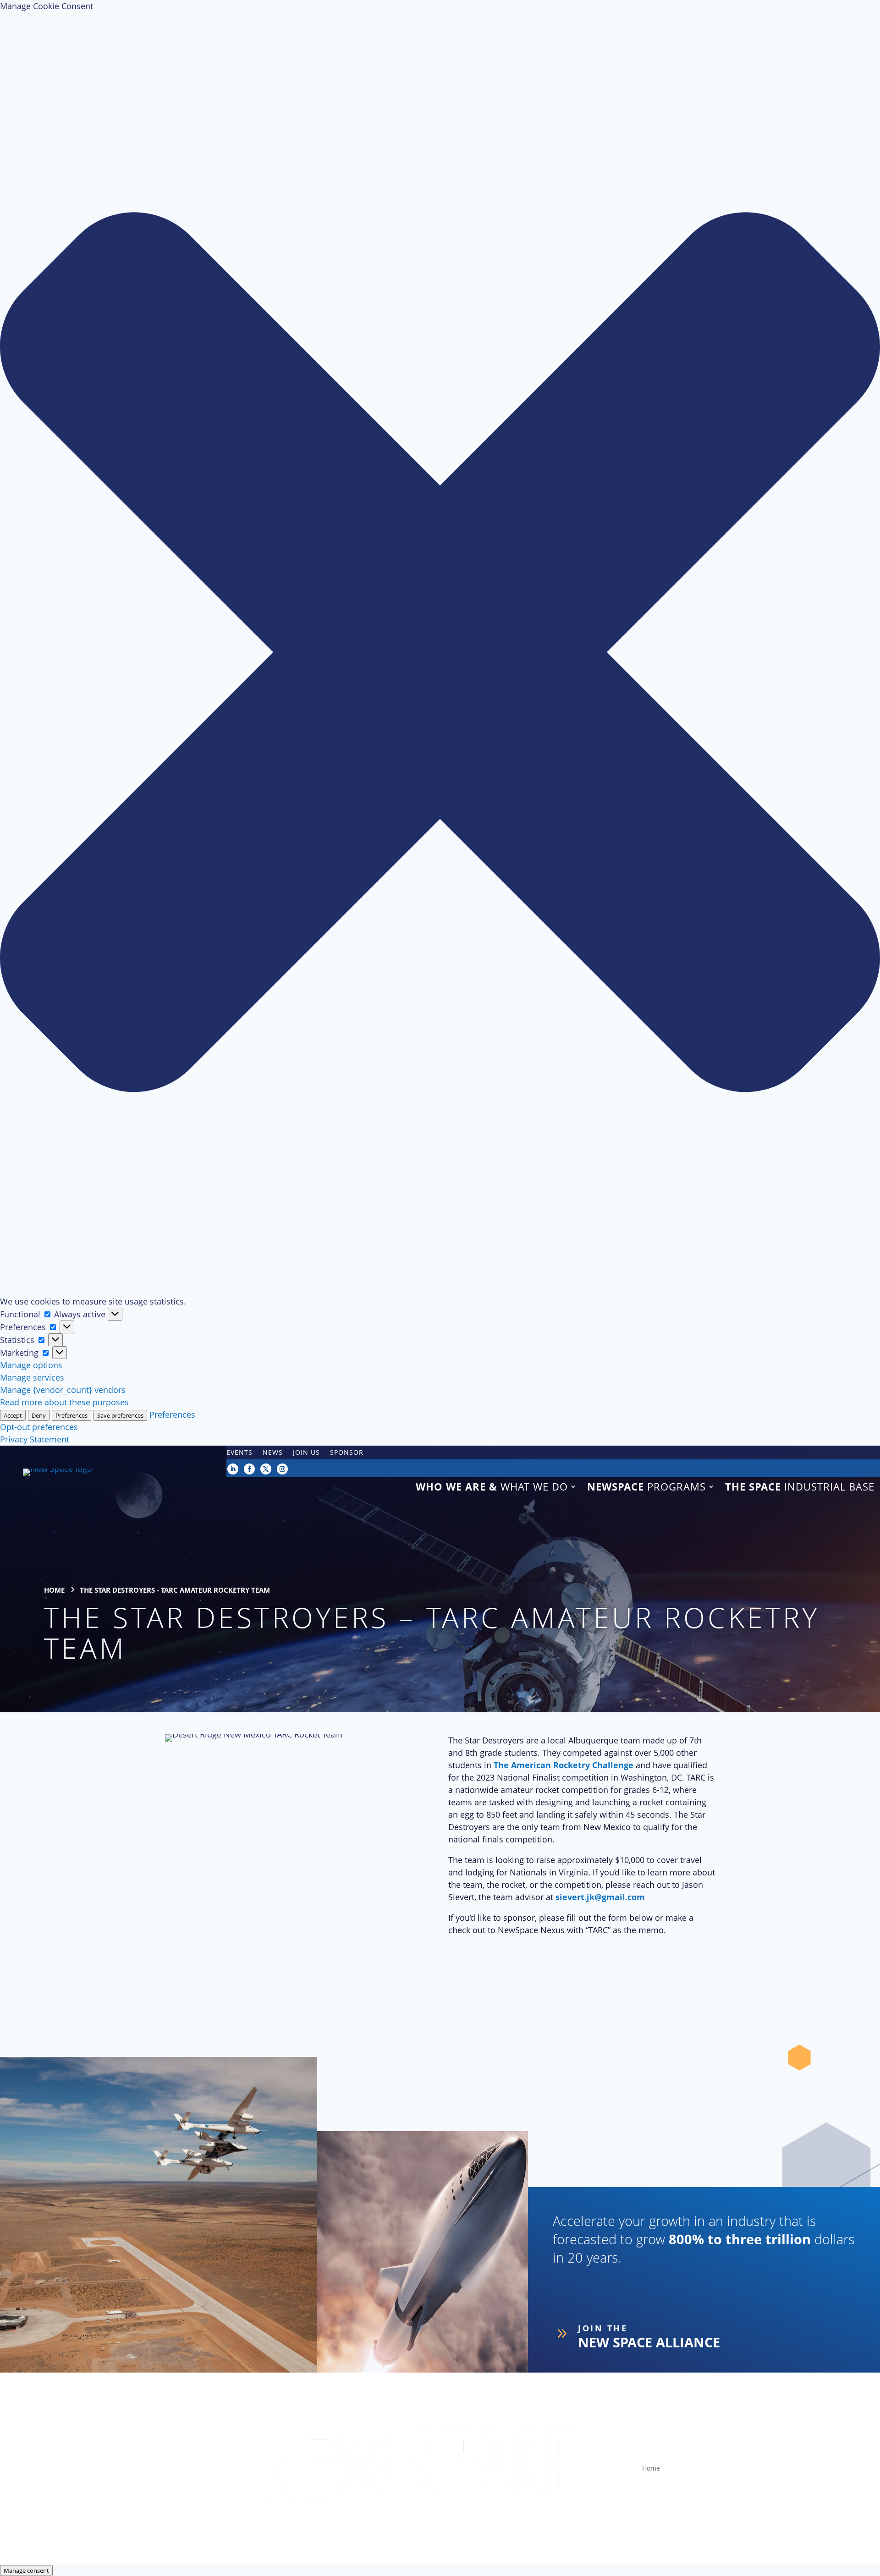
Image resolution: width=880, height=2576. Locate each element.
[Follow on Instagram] (282, 1469)
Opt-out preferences (39, 1427)
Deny (39, 1415)
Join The (603, 2328)
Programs (646, 1487)
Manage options (31, 1365)
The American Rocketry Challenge (564, 1765)
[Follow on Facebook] (249, 1469)
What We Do (492, 1487)
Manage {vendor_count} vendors (63, 1390)
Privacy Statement (35, 1439)
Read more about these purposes (64, 1402)
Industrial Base (800, 1487)
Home (651, 2468)
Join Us (306, 1453)
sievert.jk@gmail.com (600, 1897)
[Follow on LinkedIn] (233, 1469)
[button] (440, 654)
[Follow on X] (266, 1469)
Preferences (71, 1415)
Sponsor (347, 1453)
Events (239, 1453)
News (273, 1453)
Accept (13, 1415)
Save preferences (120, 1415)
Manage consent (26, 2571)
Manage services (32, 1377)
